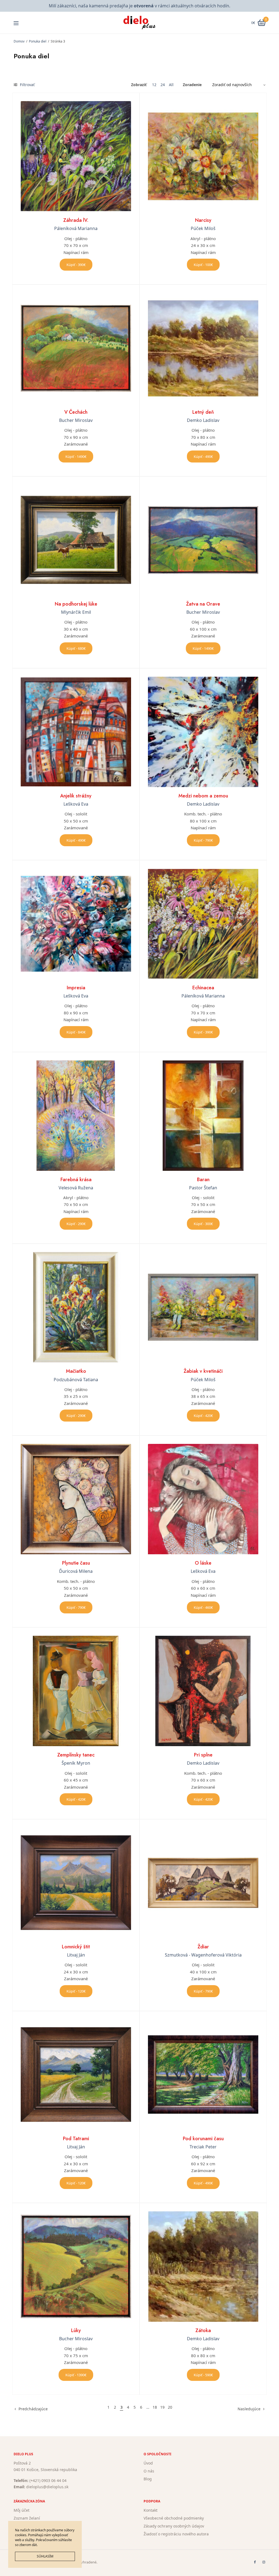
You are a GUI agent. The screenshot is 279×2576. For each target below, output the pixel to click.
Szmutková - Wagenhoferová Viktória (203, 1955)
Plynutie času (76, 1563)
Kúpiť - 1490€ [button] (76, 456)
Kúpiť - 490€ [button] (203, 456)
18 (155, 2407)
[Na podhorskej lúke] (76, 540)
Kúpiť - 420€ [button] (203, 1416)
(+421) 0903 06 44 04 (48, 2480)
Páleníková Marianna (76, 228)
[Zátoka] (203, 2267)
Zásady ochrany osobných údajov (174, 2526)
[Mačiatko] (76, 1307)
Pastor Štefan (203, 1188)
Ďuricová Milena (76, 1571)
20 (170, 2407)
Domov (19, 41)
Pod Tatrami (76, 2139)
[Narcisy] (203, 156)
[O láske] (203, 1499)
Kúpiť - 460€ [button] (203, 1607)
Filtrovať (27, 85)
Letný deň (203, 412)
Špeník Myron (76, 1763)
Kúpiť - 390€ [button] (76, 265)
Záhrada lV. (76, 220)
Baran (203, 1180)
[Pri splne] (203, 1691)
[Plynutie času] (76, 1499)
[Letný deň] (203, 348)
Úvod (148, 2463)
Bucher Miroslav (76, 420)
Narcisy (203, 220)
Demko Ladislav (203, 420)
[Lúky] (76, 2267)
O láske (203, 1563)
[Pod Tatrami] (76, 2075)
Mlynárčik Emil (76, 612)
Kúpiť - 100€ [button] (203, 265)
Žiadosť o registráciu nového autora (176, 2534)
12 (154, 85)
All (171, 85)
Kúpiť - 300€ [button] (203, 1224)
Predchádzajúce (33, 2409)
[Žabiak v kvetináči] (203, 1307)
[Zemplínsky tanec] (76, 1691)
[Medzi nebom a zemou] (203, 732)
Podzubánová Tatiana (76, 1380)
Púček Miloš (203, 228)
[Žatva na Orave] (203, 540)
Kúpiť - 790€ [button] (203, 840)
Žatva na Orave (203, 604)
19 (162, 2407)
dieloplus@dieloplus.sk (47, 2487)
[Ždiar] (203, 1883)
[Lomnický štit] (76, 1883)
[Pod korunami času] (203, 2075)
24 (163, 85)
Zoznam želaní (27, 2518)
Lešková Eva (76, 804)
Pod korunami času (203, 2139)
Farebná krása (76, 1180)
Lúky (76, 2330)
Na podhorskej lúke (76, 604)
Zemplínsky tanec (76, 1755)
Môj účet (22, 2510)
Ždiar (203, 1947)
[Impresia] (76, 924)
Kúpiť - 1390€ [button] (76, 2375)
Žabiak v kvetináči (203, 1371)
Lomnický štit (76, 1947)
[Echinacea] (203, 924)
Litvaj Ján (76, 1955)
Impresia (76, 988)
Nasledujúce (249, 2409)
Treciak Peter (203, 2147)
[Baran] (203, 1116)
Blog (148, 2479)
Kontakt (151, 2510)
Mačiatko (76, 1371)
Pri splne (203, 1755)
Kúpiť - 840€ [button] (76, 1032)
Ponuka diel (38, 41)
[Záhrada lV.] (76, 156)
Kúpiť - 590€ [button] (203, 2375)
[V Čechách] (76, 348)
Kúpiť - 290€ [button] (76, 1224)
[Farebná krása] (76, 1116)
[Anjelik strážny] (76, 732)
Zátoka (203, 2330)
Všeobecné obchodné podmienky (174, 2518)
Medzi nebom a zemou (203, 796)
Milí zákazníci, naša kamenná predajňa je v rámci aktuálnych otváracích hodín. (139, 6)
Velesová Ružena (76, 1188)
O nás (149, 2471)
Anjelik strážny (76, 796)
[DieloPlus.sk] (140, 23)
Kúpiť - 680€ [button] (76, 648)
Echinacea (203, 988)
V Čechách (76, 412)
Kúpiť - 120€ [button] (76, 1991)
